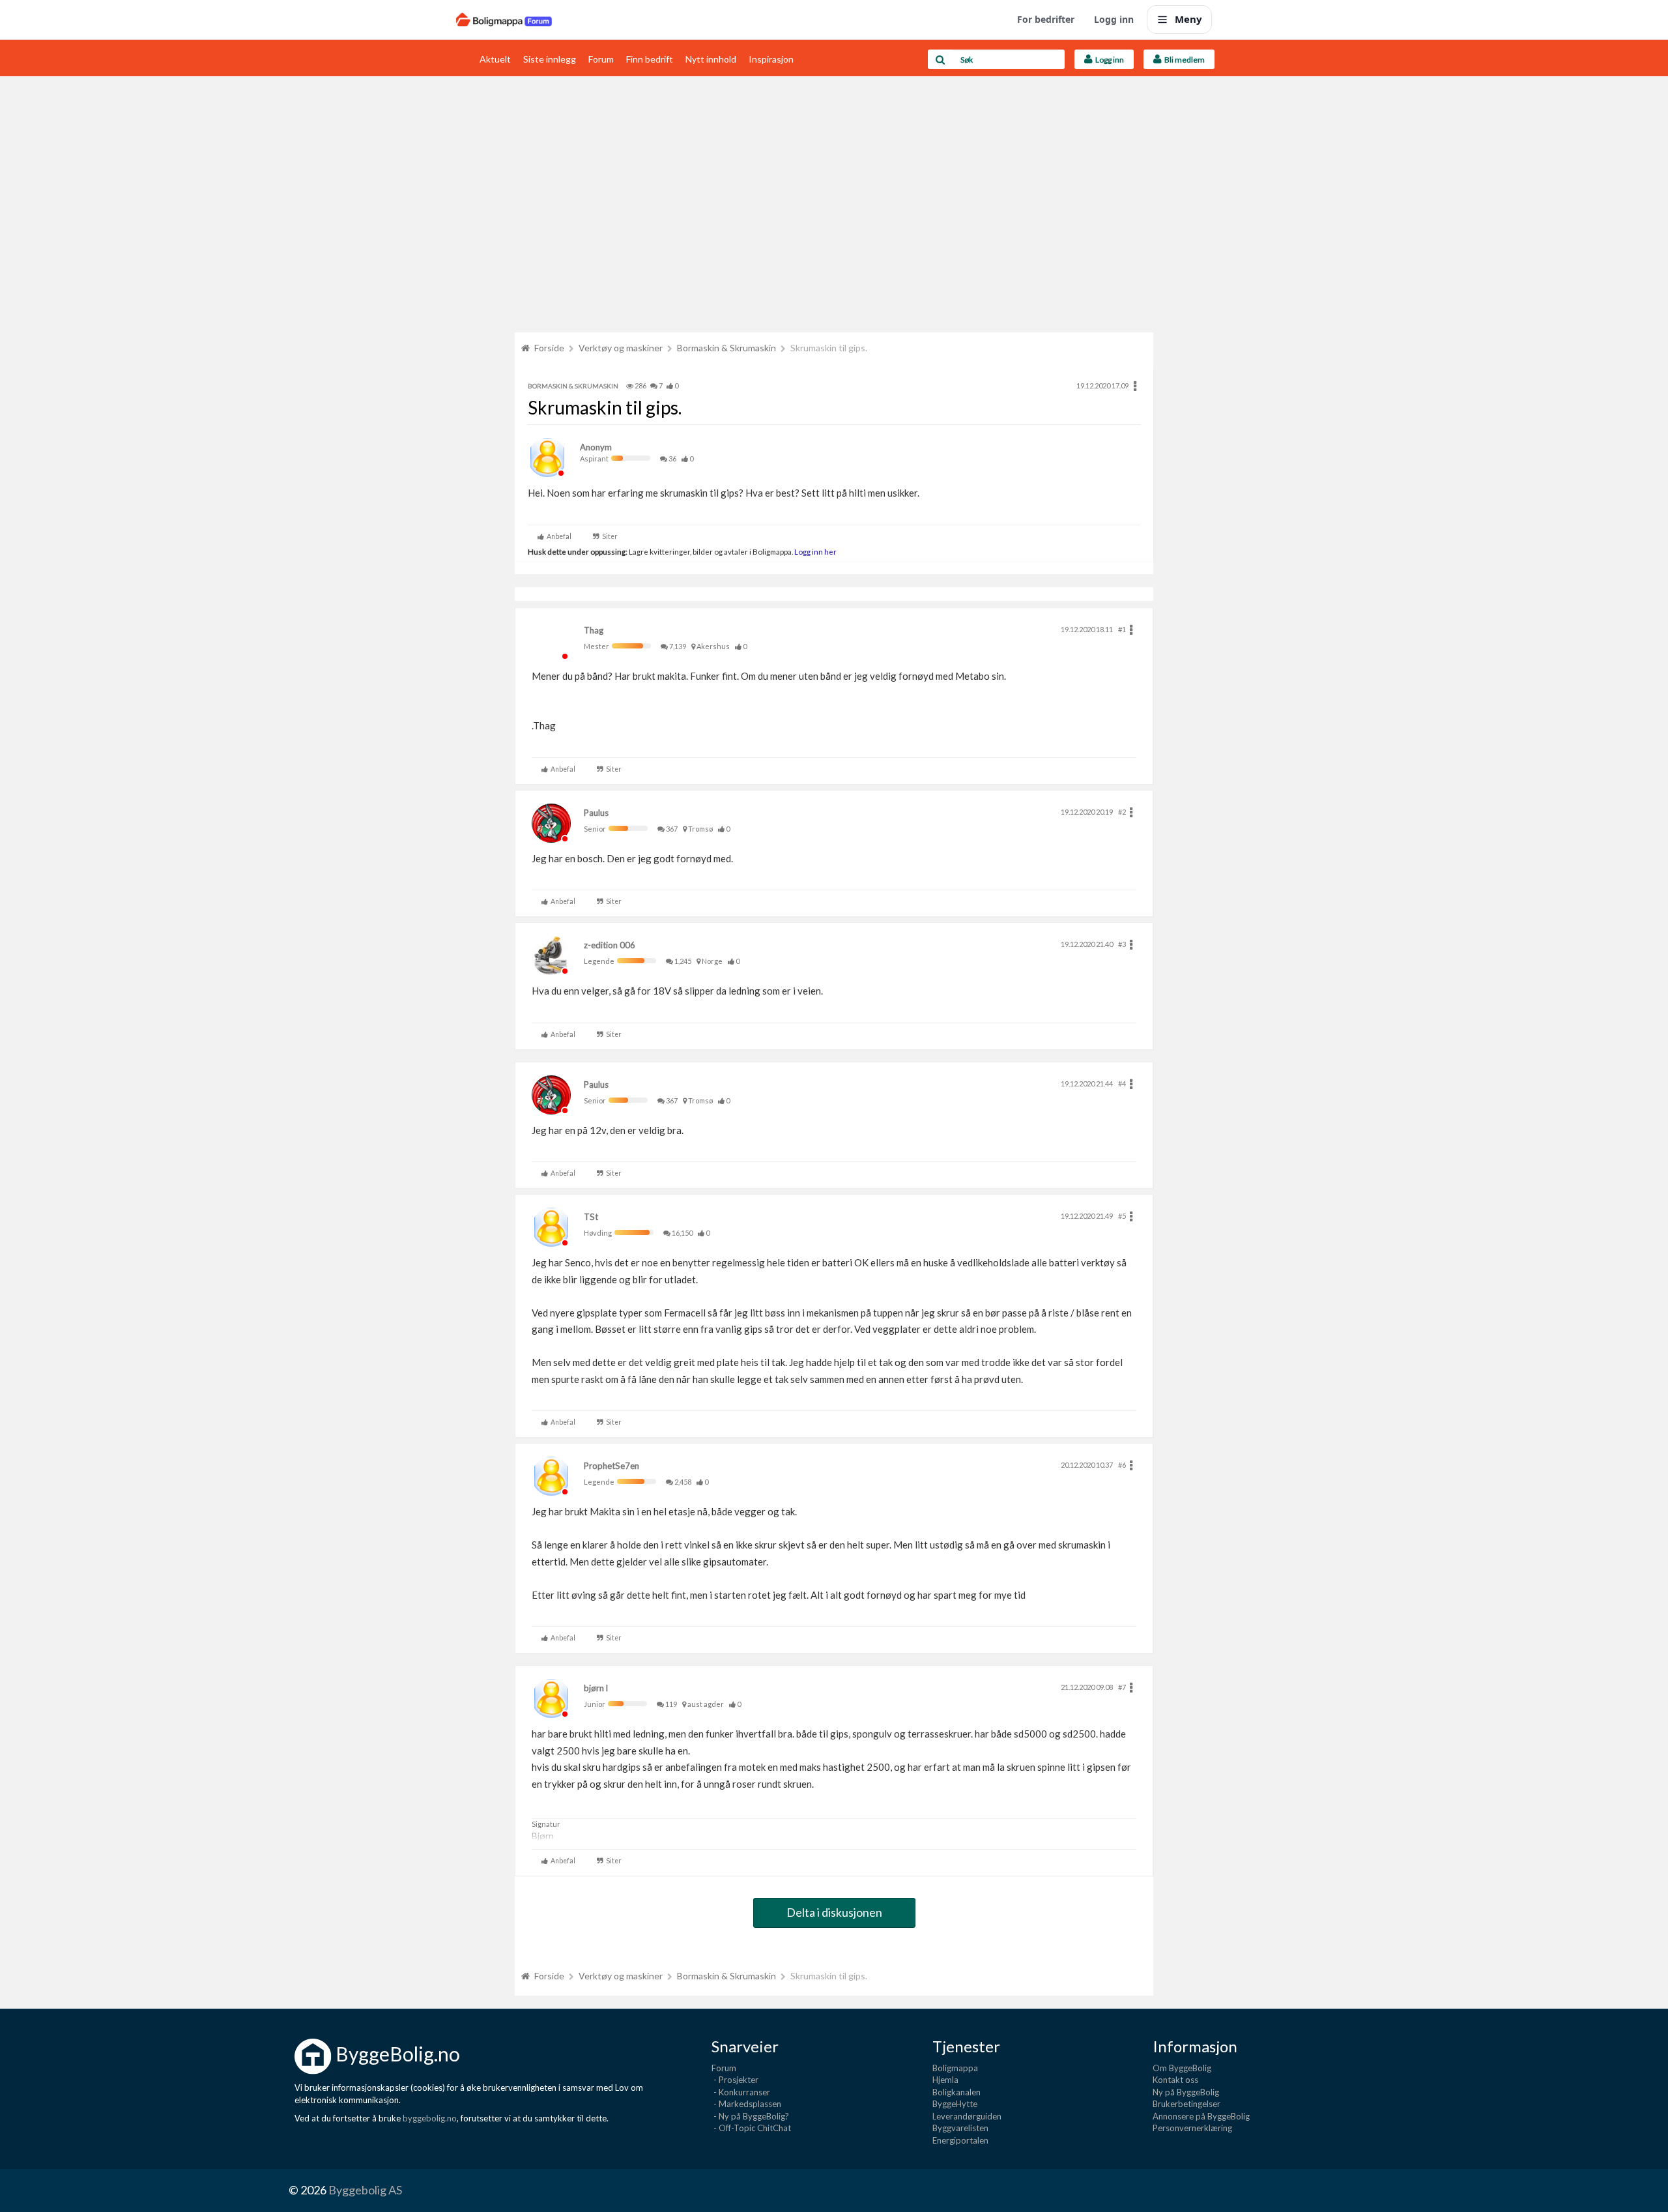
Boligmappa (955, 2068)
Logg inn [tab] (1108, 60)
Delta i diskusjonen (834, 1912)
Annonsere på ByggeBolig (1201, 2116)
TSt (591, 1217)
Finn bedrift (650, 59)
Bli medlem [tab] (1183, 60)
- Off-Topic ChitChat (751, 2128)
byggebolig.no (430, 2118)
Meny (1188, 19)
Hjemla (945, 2080)
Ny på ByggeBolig (1186, 2092)
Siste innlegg (550, 59)
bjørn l (596, 1688)
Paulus (596, 813)
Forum (601, 59)
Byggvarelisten (960, 2128)
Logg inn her (815, 551)
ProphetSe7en (611, 1466)
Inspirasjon (771, 59)
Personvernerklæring (1192, 2128)
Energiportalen (960, 2140)
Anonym (596, 447)
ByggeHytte (955, 2104)
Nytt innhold (711, 59)
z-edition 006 (610, 945)
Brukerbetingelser (1186, 2104)
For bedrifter (1046, 19)
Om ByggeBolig (1182, 2068)
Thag (594, 630)
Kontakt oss (1175, 2080)
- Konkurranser (741, 2092)
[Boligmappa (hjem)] (504, 20)
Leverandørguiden (967, 2116)
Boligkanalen (956, 2092)
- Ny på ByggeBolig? (750, 2116)
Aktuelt (495, 59)
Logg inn (1114, 19)
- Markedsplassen (746, 2104)
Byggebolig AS (365, 2190)
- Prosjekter (735, 2080)
